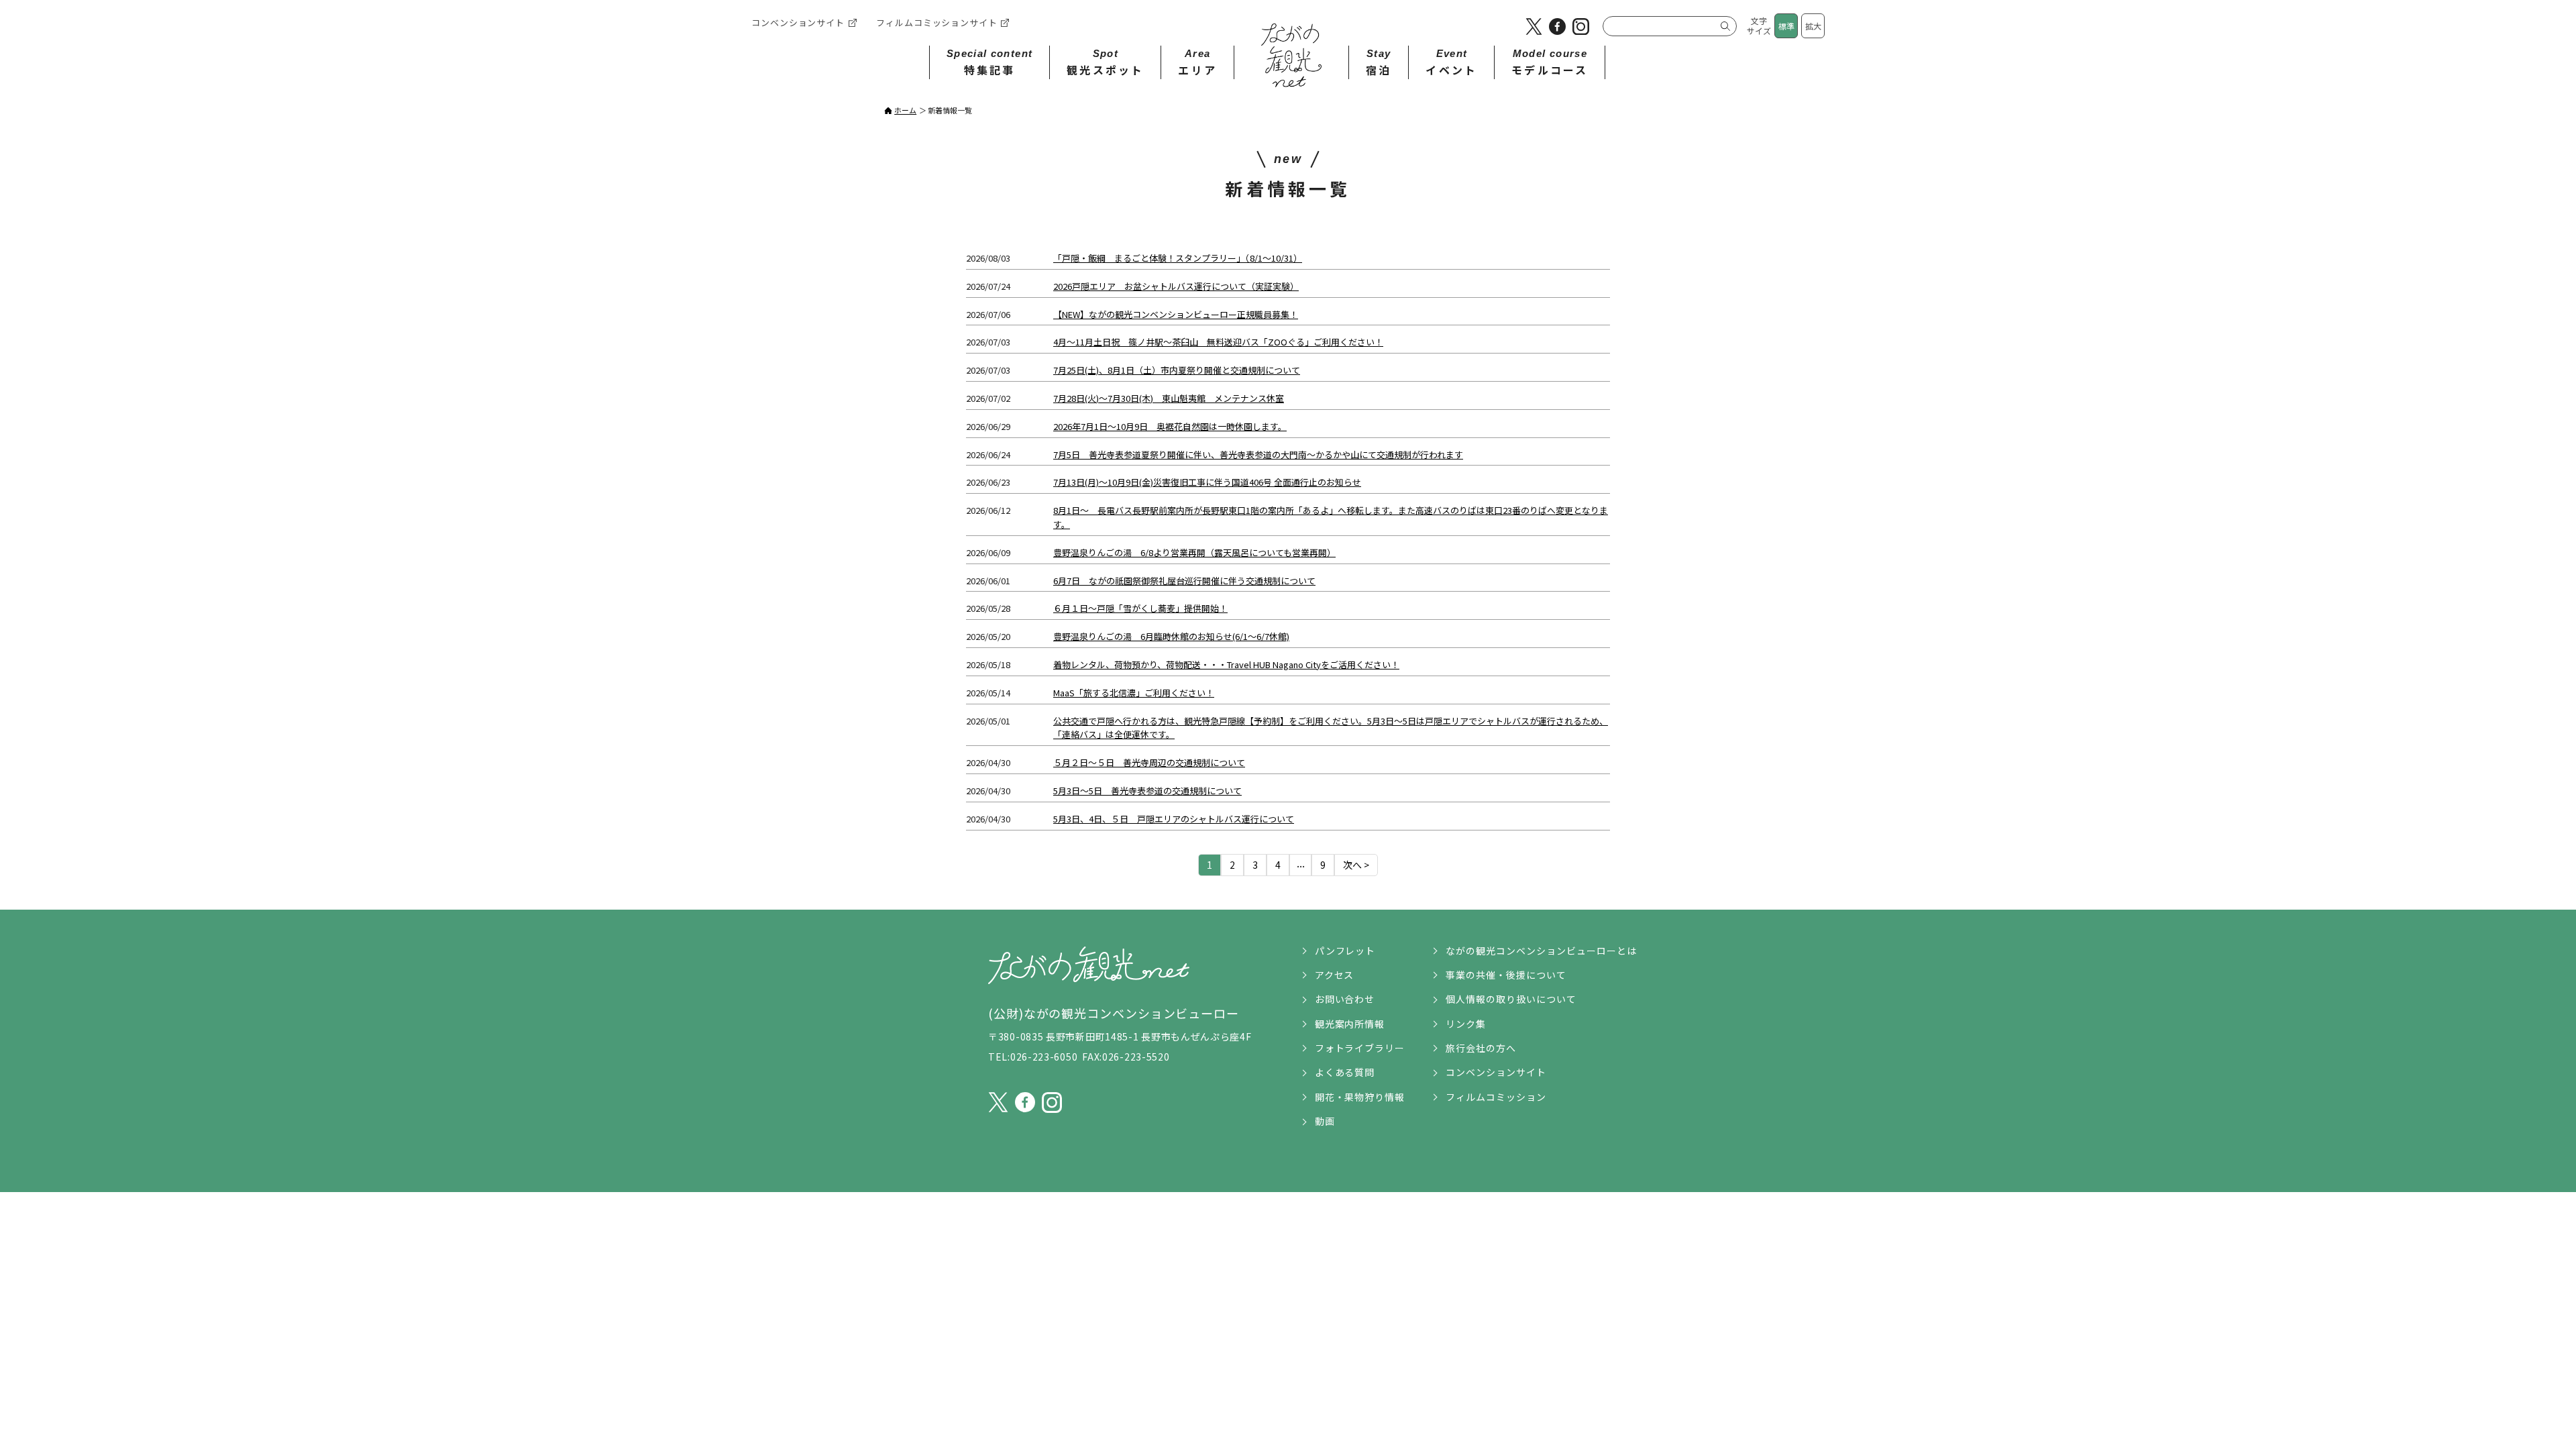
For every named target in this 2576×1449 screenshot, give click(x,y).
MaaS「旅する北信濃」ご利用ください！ (1134, 693)
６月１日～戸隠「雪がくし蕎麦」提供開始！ (1140, 608)
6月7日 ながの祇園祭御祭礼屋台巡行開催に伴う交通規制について (1184, 581)
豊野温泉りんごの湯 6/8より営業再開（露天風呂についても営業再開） (1194, 552)
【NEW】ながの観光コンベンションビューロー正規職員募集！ (1176, 314)
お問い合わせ (1345, 999)
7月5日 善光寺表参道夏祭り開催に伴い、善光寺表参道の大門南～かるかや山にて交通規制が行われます (1258, 454)
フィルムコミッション (1496, 1097)
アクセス (1335, 975)
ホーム (905, 110)
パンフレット (1345, 951)
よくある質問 (1345, 1072)
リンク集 (1466, 1024)
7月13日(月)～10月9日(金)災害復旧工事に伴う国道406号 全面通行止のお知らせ (1207, 482)
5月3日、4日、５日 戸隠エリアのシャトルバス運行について (1174, 819)
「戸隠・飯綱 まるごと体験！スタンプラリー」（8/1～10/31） (1178, 258)
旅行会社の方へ (1481, 1048)
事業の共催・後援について (1506, 975)
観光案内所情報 (1350, 1024)
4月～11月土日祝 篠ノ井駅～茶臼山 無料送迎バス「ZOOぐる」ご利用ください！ (1218, 342)
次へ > (1356, 865)
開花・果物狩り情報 (1360, 1097)
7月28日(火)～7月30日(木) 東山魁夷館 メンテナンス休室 (1169, 398)
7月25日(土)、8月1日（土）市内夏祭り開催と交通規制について (1177, 370)
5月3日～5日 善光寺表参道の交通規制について (1147, 791)
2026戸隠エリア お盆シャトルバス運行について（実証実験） (1176, 286)
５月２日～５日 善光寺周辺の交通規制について (1149, 762)
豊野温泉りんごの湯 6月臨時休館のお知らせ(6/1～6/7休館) (1171, 636)
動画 (1325, 1121)
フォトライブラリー (1360, 1048)
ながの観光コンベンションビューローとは (1541, 951)
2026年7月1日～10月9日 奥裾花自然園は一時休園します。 (1170, 426)
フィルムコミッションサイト (937, 22)
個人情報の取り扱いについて (1511, 999)
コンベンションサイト (798, 22)
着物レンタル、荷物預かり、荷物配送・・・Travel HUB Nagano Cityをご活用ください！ (1226, 664)
